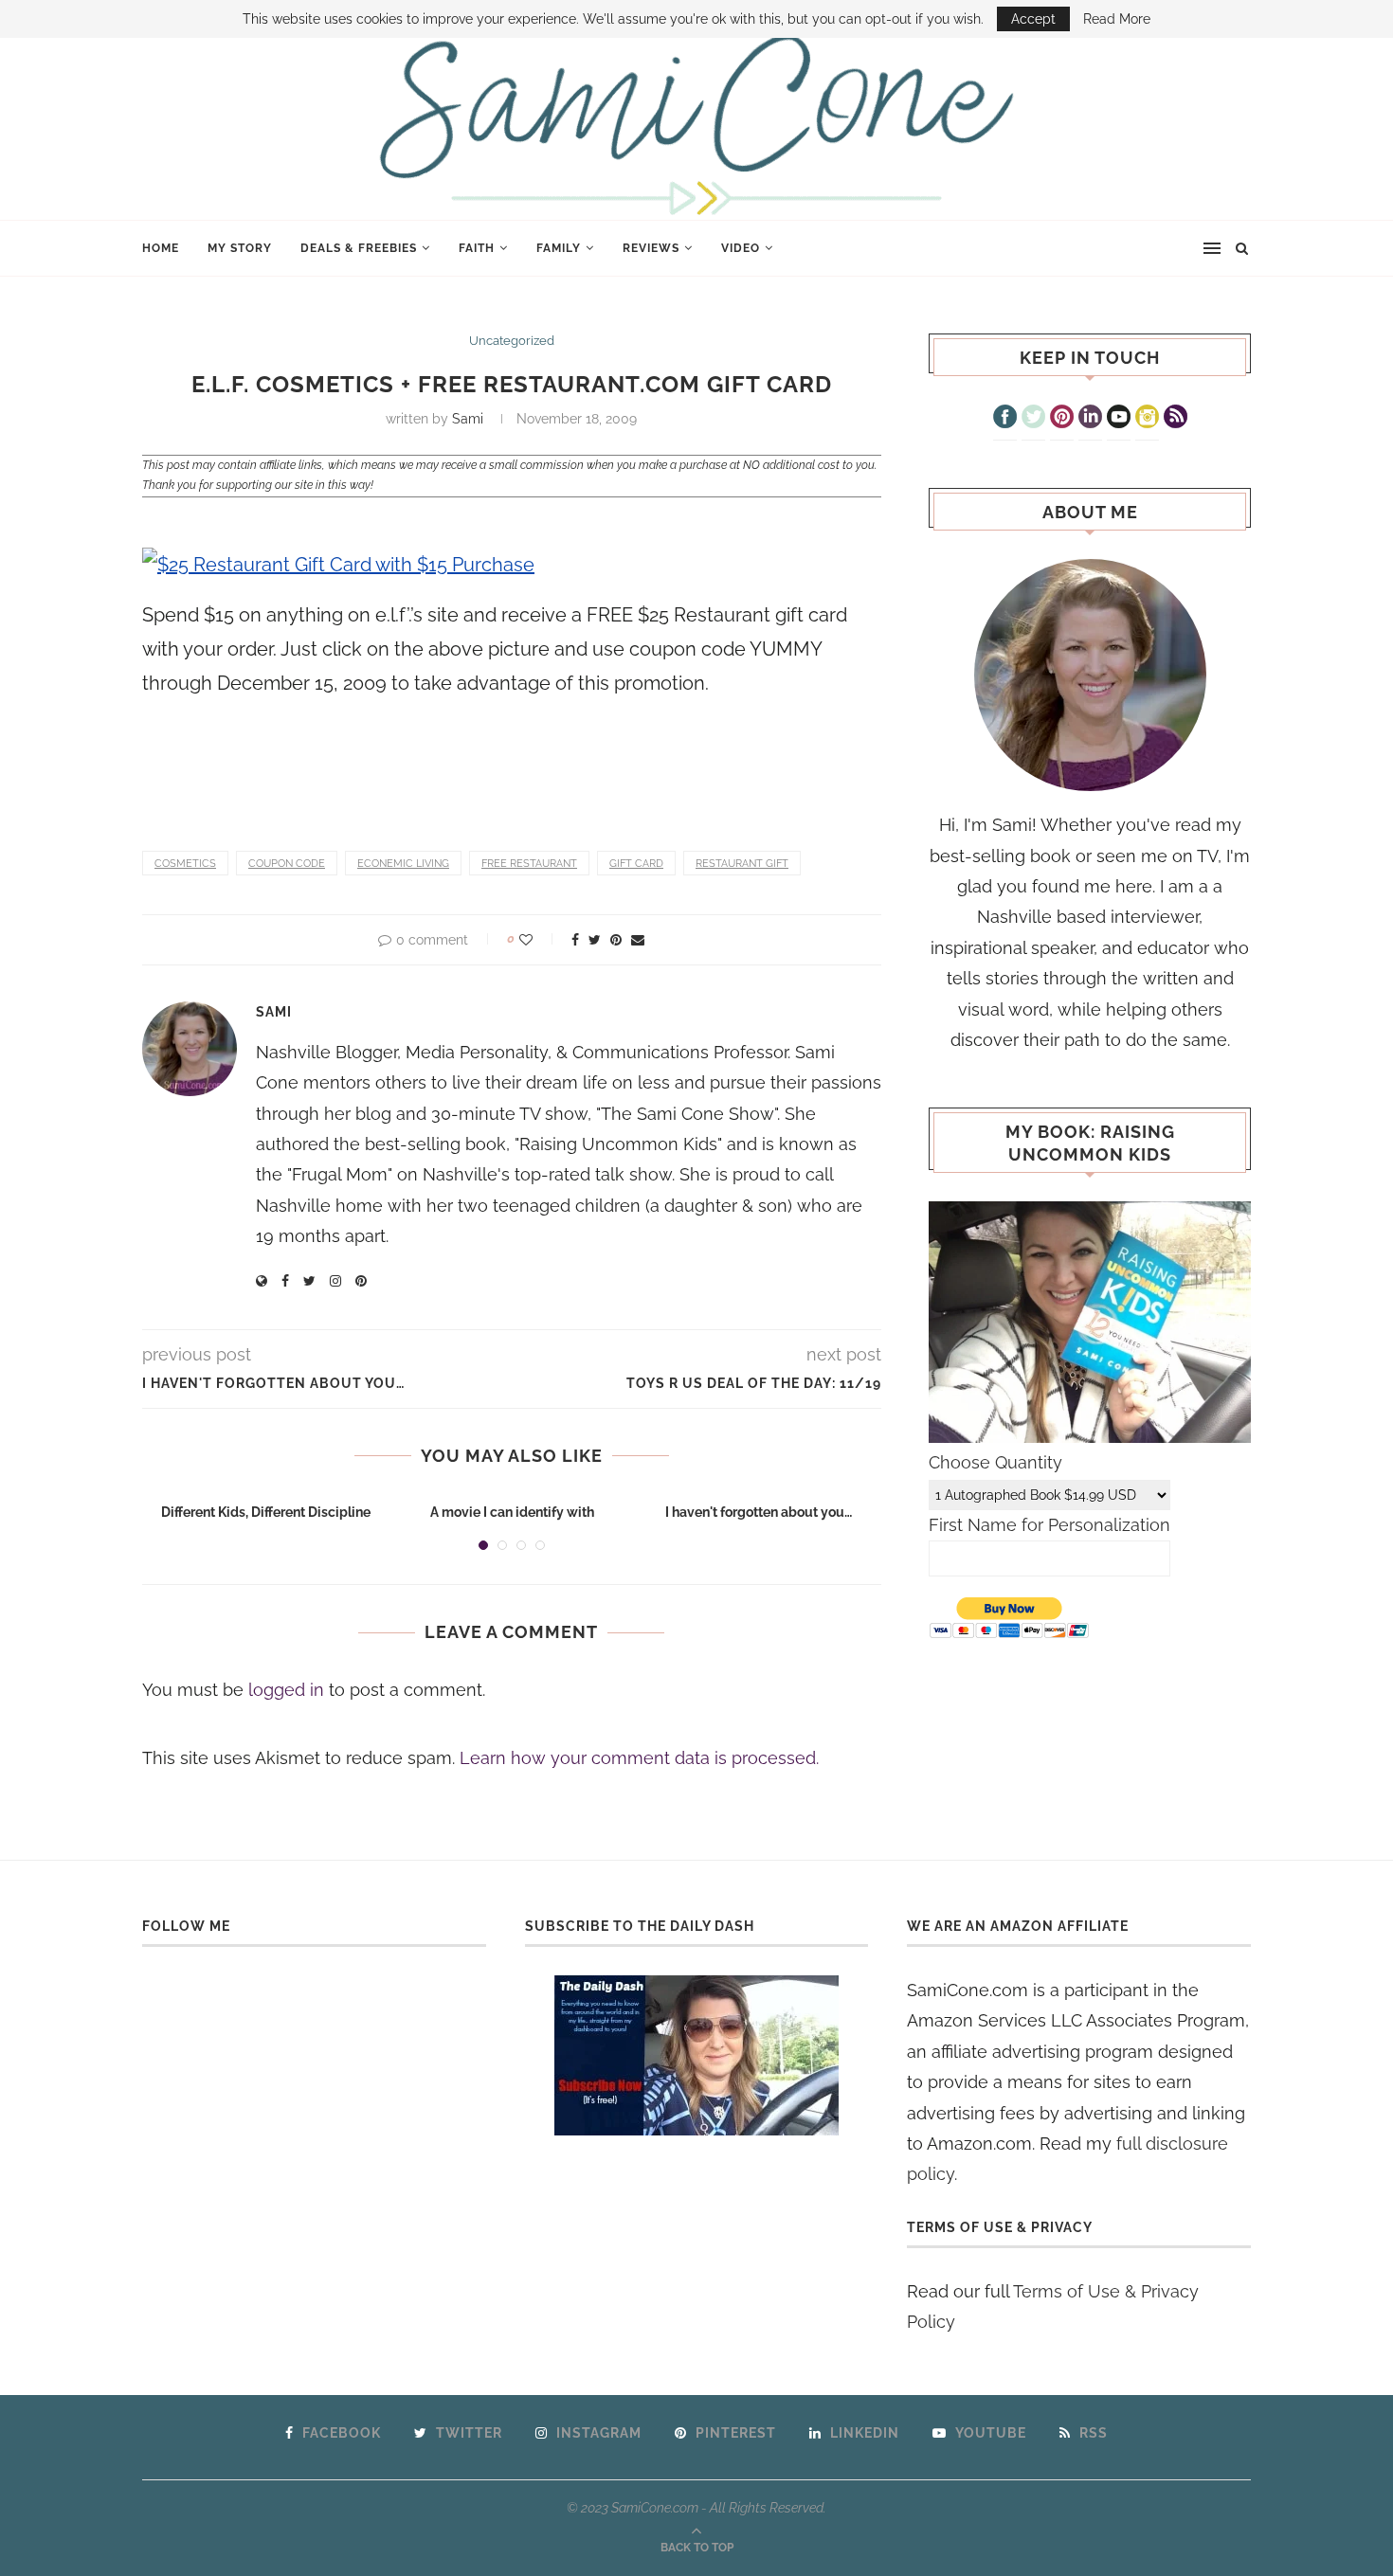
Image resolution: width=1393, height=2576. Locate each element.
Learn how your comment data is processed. (639, 1758)
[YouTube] (1119, 419)
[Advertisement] (364, 763)
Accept (1033, 19)
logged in (286, 1690)
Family (559, 248)
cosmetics (185, 864)
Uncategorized (512, 341)
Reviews (651, 248)
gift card (636, 864)
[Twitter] (1033, 419)
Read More (1117, 19)
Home (161, 248)
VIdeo (741, 248)
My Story (240, 248)
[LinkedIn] (1090, 419)
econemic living (403, 864)
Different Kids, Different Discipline (266, 1512)
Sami (468, 419)
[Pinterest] (1062, 419)
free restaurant (529, 864)
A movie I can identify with (512, 1512)
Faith (477, 248)
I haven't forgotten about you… (759, 1512)
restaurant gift (742, 864)
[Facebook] (1005, 419)
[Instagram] (1147, 419)
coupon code (287, 864)
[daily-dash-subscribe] (697, 2055)
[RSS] (1176, 419)
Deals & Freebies (359, 248)
